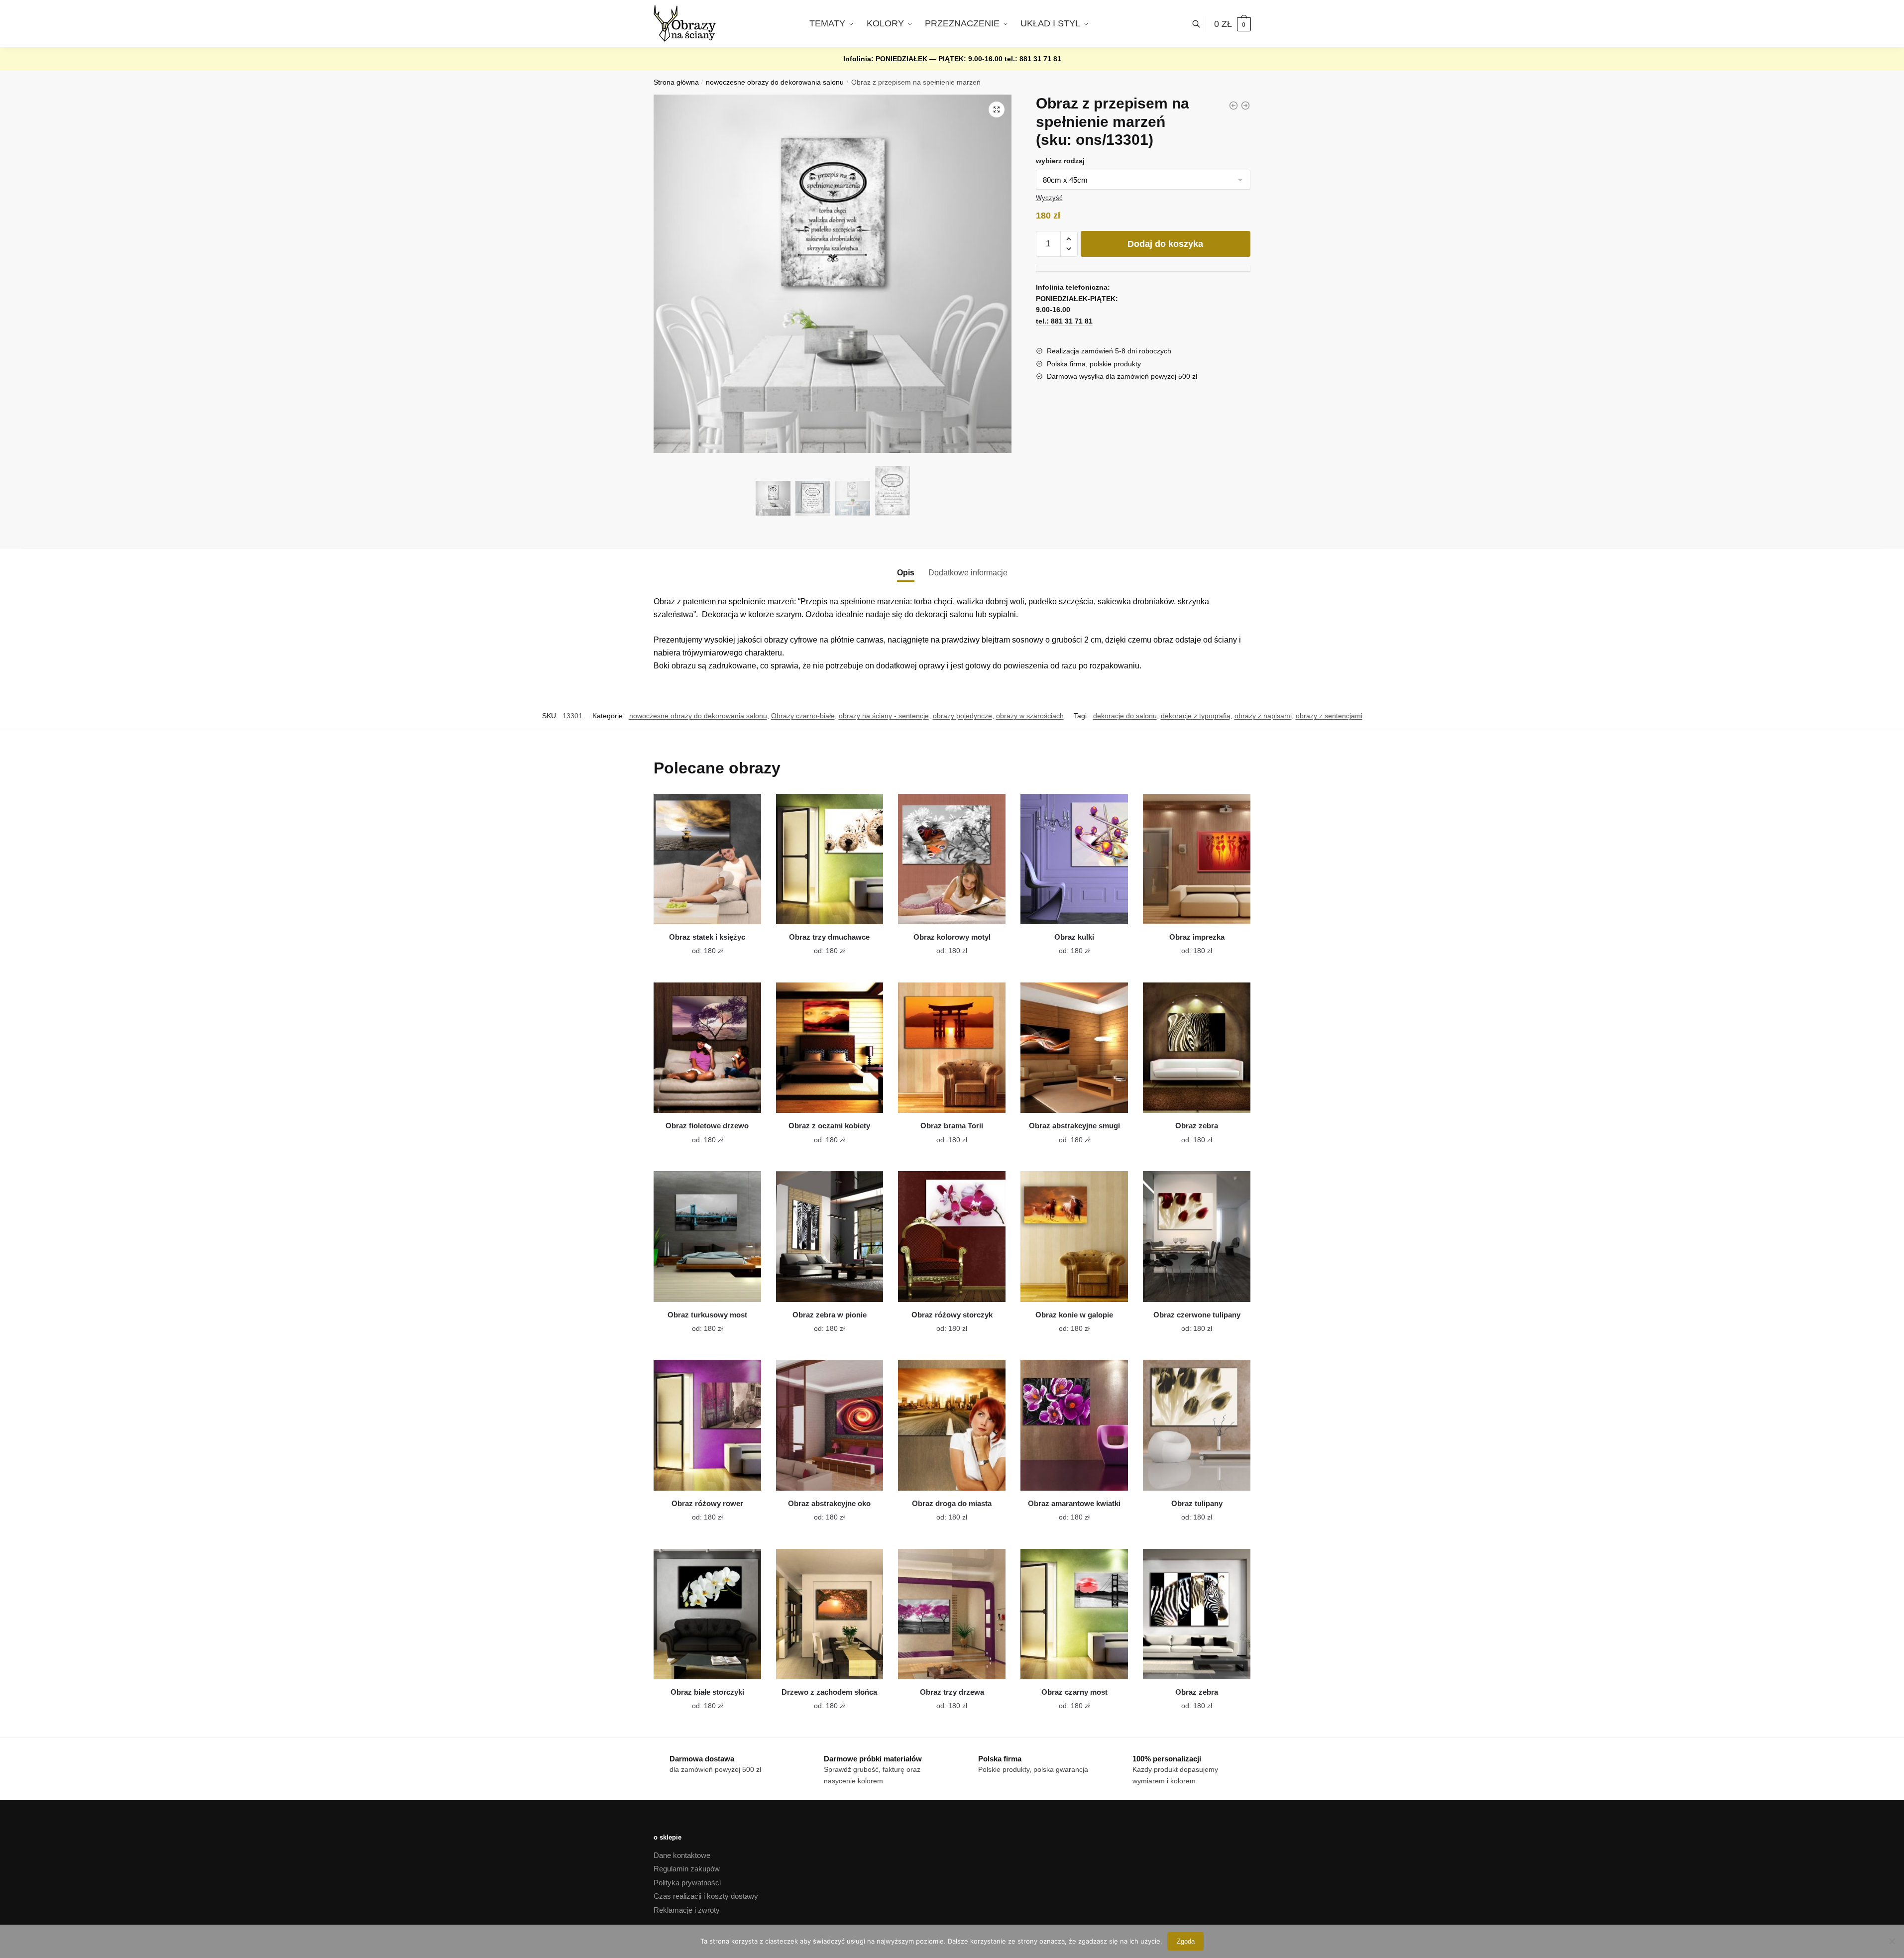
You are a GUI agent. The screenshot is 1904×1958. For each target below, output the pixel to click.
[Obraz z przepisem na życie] (1245, 106)
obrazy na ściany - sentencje (884, 716)
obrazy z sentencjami (1329, 716)
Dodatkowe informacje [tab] (968, 573)
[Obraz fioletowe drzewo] (707, 1048)
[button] (997, 109)
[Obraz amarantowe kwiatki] (1074, 1425)
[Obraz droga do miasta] (952, 1425)
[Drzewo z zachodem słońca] (830, 1614)
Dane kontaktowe (682, 1855)
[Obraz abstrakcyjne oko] (830, 1425)
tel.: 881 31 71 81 (1033, 59)
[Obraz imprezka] (1197, 859)
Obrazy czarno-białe (803, 716)
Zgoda (1186, 1941)
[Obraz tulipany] (1197, 1425)
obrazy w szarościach (1030, 716)
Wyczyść (1049, 198)
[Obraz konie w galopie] (1074, 1236)
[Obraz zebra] (1197, 1048)
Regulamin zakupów (687, 1869)
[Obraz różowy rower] (707, 1425)
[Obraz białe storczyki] (707, 1614)
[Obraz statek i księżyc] (707, 859)
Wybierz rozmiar (700, 945)
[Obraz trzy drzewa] (952, 1614)
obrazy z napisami (1263, 716)
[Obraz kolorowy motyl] (952, 859)
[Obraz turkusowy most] (707, 1236)
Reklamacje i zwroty (687, 1910)
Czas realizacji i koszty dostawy (706, 1896)
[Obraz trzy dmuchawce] (830, 859)
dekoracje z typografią (1196, 716)
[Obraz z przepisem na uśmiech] (1233, 106)
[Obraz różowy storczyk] (952, 1236)
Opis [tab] (906, 573)
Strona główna (676, 82)
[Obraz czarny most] (1074, 1614)
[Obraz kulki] (1074, 859)
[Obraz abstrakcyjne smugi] (1074, 1048)
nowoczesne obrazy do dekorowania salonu (775, 82)
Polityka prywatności (687, 1883)
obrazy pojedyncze (962, 716)
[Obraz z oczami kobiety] (830, 1048)
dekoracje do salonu (1125, 716)
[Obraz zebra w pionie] (830, 1236)
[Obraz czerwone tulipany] (1197, 1236)
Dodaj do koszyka (1165, 244)
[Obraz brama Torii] (952, 1048)
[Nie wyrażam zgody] (1892, 1941)
